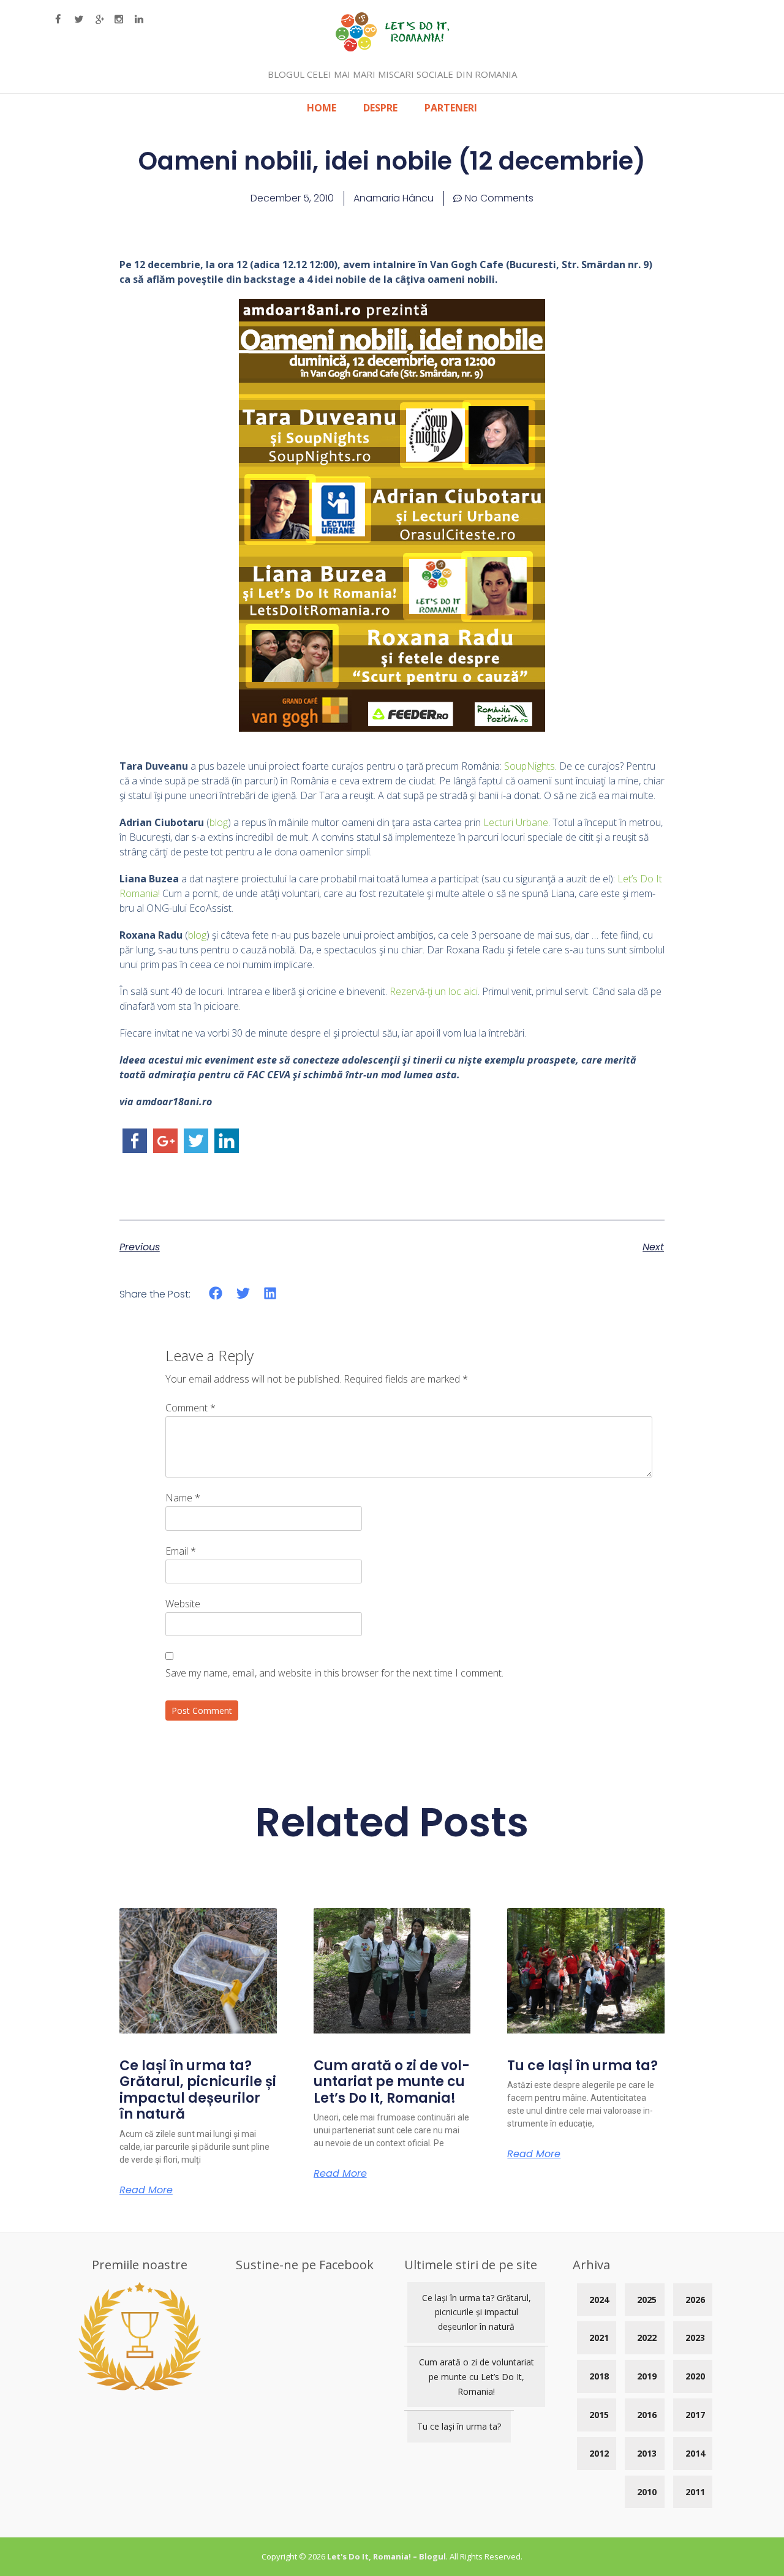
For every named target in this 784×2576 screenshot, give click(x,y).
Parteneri (451, 108)
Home (322, 108)
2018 (599, 2376)
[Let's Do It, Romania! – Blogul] (392, 48)
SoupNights (530, 766)
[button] (216, 1293)
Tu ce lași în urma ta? (582, 2066)
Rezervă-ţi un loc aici (434, 991)
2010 (647, 2492)
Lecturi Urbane (516, 822)
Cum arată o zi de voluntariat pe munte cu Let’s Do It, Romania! (392, 2082)
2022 (647, 2338)
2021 (599, 2338)
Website (183, 1604)
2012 (599, 2453)
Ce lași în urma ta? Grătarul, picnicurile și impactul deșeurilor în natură (198, 2090)
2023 (695, 2338)
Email (181, 1551)
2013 (647, 2453)
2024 (599, 2300)
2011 (695, 2492)
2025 (647, 2300)
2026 (695, 2300)
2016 (647, 2415)
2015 (599, 2415)
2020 (695, 2376)
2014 (695, 2453)
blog (219, 822)
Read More (146, 2190)
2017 (695, 2415)
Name (183, 1498)
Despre (380, 108)
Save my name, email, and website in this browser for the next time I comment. (334, 1673)
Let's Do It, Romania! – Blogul (386, 2556)
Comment (190, 1408)
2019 (647, 2376)
